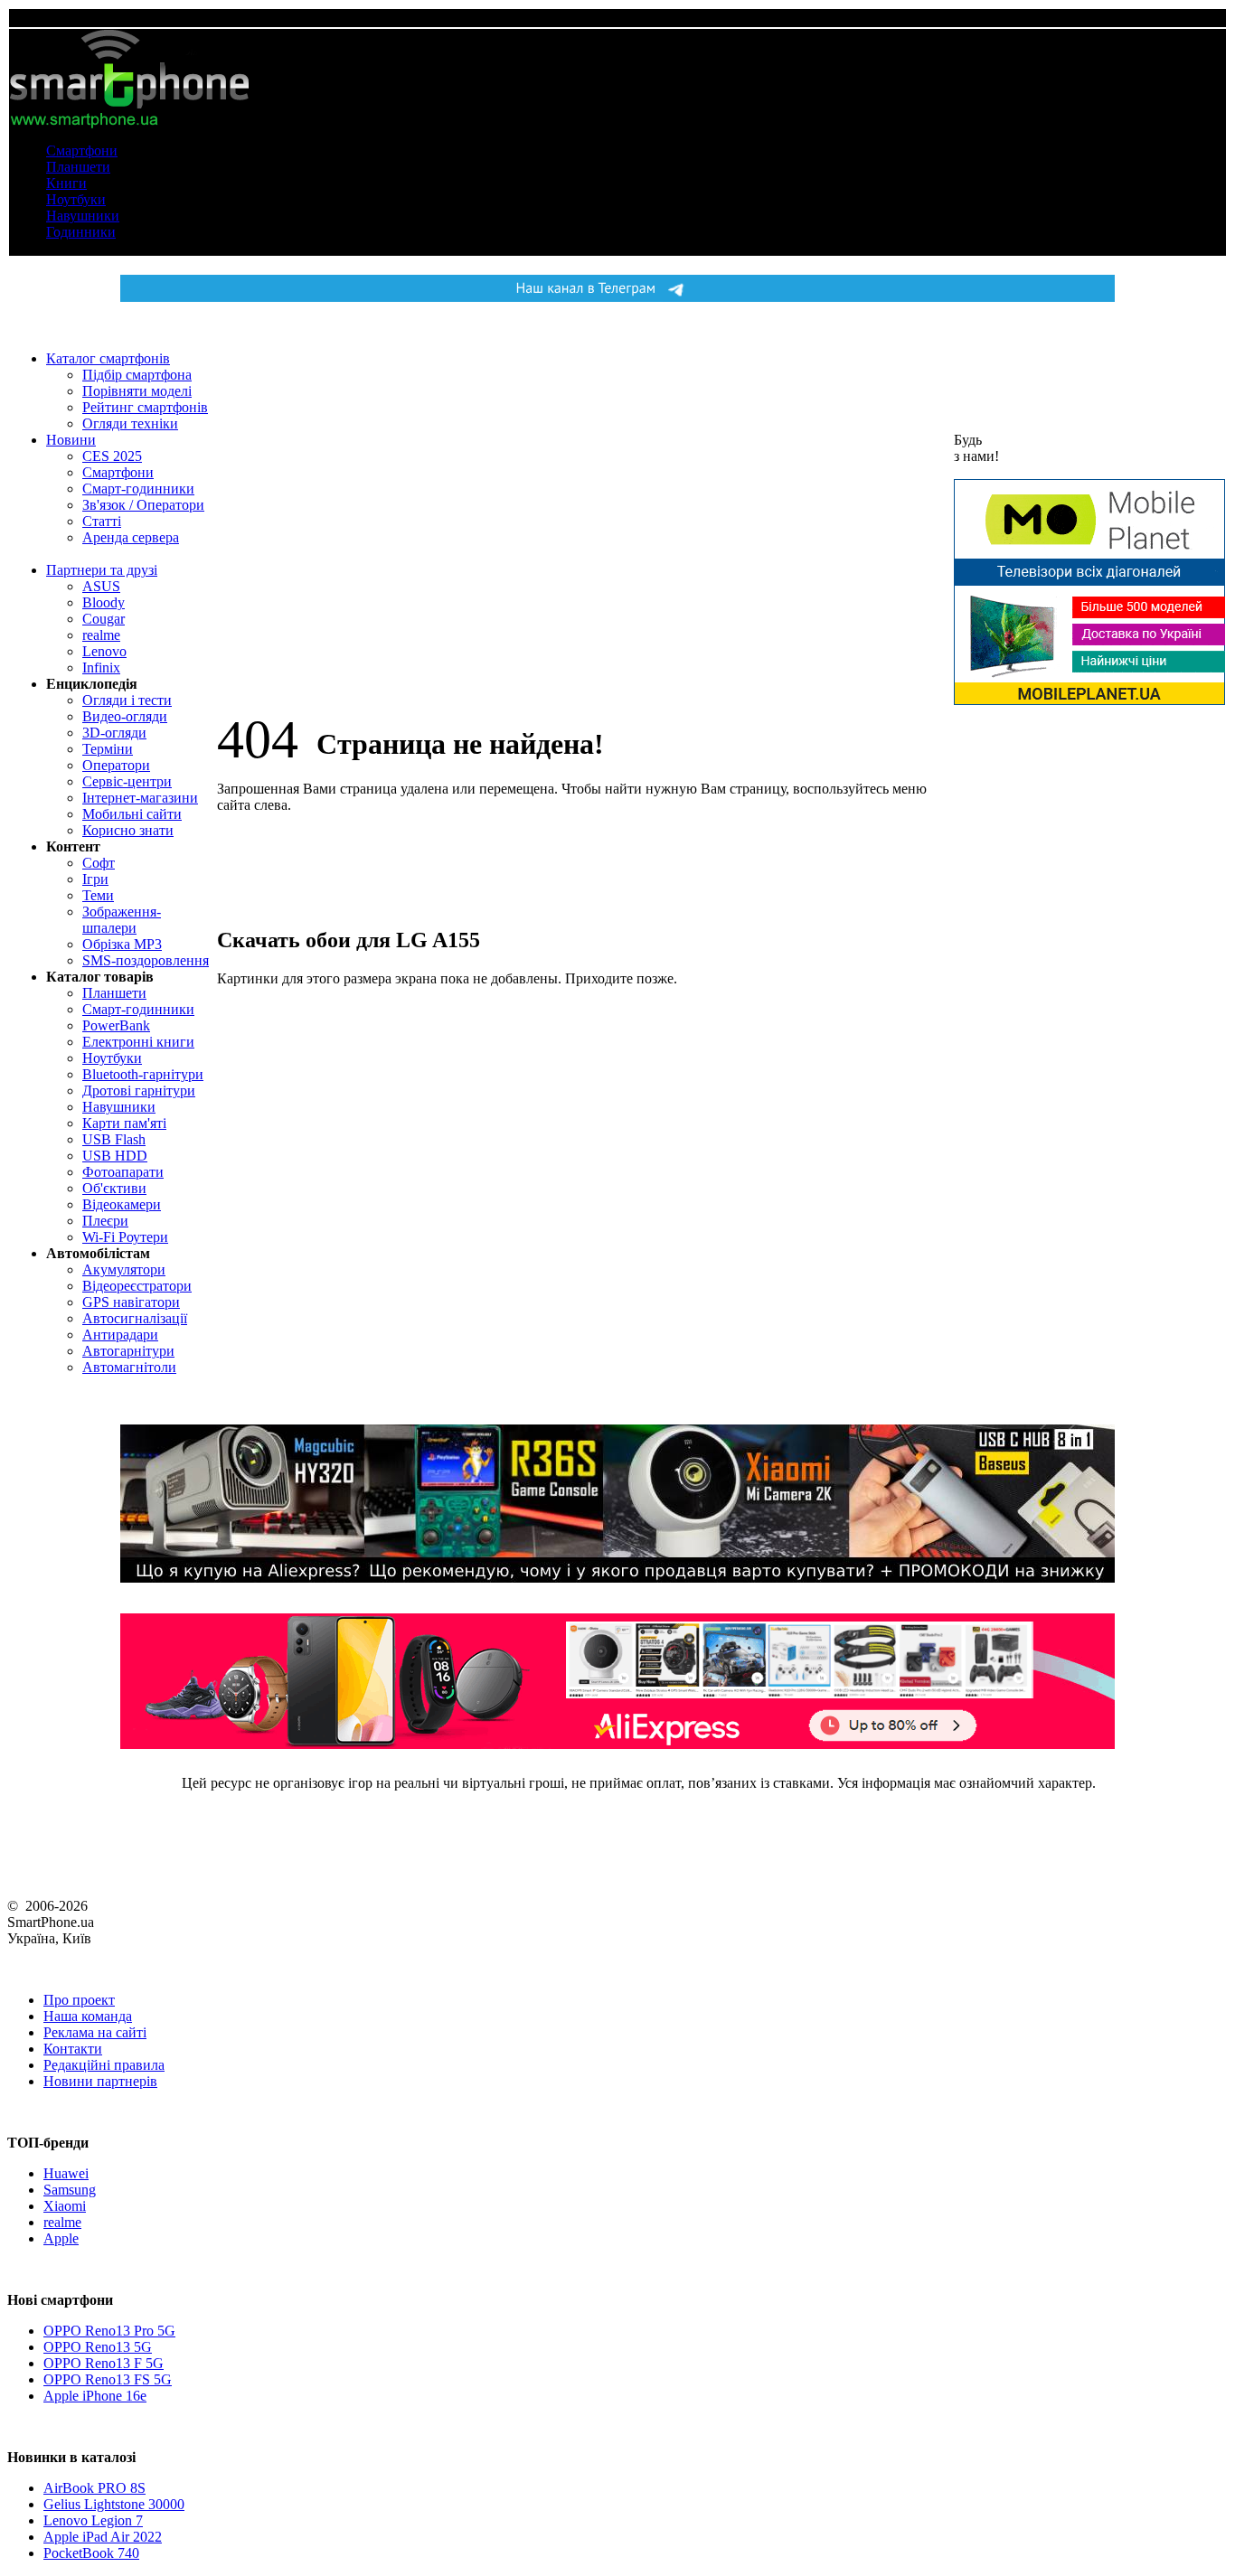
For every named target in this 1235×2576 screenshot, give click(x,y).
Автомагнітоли (129, 1367)
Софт (99, 863)
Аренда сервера (131, 537)
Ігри (95, 879)
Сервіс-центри (127, 781)
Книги (66, 183)
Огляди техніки (130, 423)
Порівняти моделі (137, 391)
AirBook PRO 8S (94, 2488)
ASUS (101, 586)
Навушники (83, 216)
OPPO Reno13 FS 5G (108, 2379)
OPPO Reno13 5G (98, 2347)
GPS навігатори (131, 1302)
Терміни (108, 749)
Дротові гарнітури (139, 1091)
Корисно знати (128, 830)
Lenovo (104, 651)
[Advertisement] (1089, 992)
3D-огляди (114, 733)
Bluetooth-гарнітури (143, 1074)
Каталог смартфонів (108, 358)
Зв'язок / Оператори (143, 505)
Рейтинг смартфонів (145, 407)
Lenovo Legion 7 (93, 2520)
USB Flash (114, 1139)
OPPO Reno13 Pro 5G (109, 2331)
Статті (102, 521)
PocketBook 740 (91, 2553)
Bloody (104, 602)
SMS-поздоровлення (146, 960)
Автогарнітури (128, 1351)
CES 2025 (112, 456)
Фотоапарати (123, 1172)
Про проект (79, 2000)
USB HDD (115, 1156)
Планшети (78, 167)
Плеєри (105, 1221)
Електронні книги (138, 1042)
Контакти (73, 2049)
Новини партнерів (100, 2081)
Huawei (66, 2173)
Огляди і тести (127, 700)
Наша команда (88, 2016)
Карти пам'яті (124, 1123)
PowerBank (116, 1025)
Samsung (70, 2190)
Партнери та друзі (102, 570)
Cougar (104, 619)
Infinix (101, 668)
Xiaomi (65, 2206)
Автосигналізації (135, 1318)
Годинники (81, 232)
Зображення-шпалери (122, 920)
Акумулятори (124, 1269)
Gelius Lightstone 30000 (114, 2504)
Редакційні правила (104, 2065)
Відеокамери (122, 1204)
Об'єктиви (114, 1188)
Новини (71, 440)
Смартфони (82, 150)
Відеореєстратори (137, 1286)
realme (101, 635)
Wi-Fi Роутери (125, 1237)
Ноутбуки (76, 199)
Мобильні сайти (132, 814)
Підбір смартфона (137, 375)
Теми (98, 895)
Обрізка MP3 (122, 944)
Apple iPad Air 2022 (103, 2537)
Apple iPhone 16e (95, 2396)
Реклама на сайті (95, 2032)
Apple (61, 2238)
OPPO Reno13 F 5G (104, 2363)
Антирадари (120, 1335)
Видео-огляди (125, 716)
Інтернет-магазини (140, 798)
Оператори (116, 765)
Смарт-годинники (138, 489)
